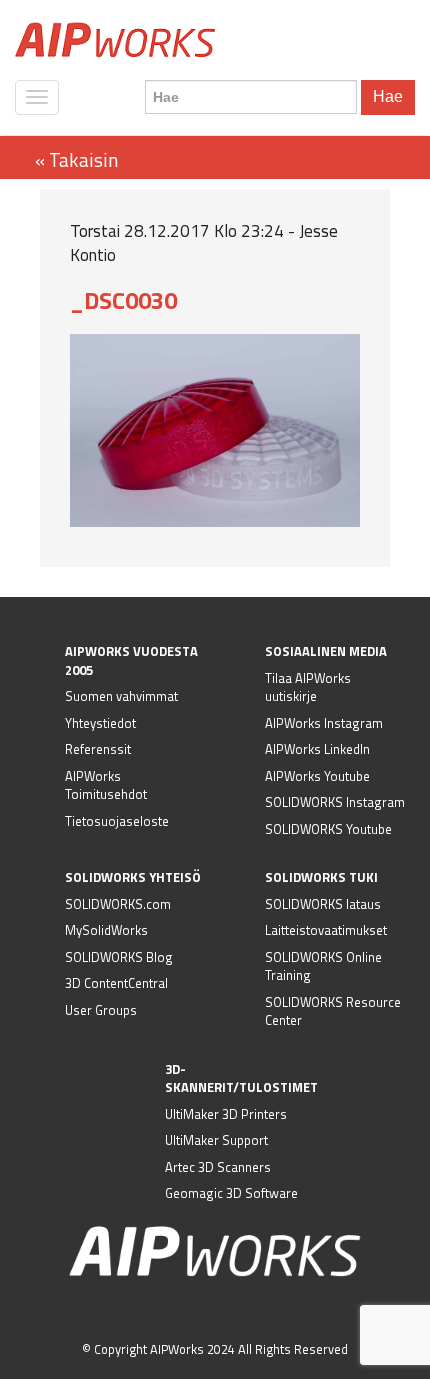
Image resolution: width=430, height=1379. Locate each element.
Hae (388, 96)
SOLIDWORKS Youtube (328, 829)
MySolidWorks (106, 930)
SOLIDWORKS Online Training (323, 966)
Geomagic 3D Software (231, 1193)
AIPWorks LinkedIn (317, 749)
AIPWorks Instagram (324, 723)
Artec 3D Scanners (218, 1167)
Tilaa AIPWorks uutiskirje (308, 687)
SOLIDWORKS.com (118, 904)
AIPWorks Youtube (317, 776)
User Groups (101, 1010)
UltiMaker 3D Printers (226, 1114)
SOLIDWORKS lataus (323, 904)
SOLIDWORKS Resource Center (333, 1011)
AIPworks (115, 40)
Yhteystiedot (100, 723)
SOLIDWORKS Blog (119, 957)
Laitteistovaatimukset (326, 930)
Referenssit (98, 749)
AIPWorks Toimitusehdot (106, 785)
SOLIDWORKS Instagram (335, 802)
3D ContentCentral (116, 983)
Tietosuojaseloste (117, 821)
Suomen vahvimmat (121, 696)
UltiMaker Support (216, 1140)
